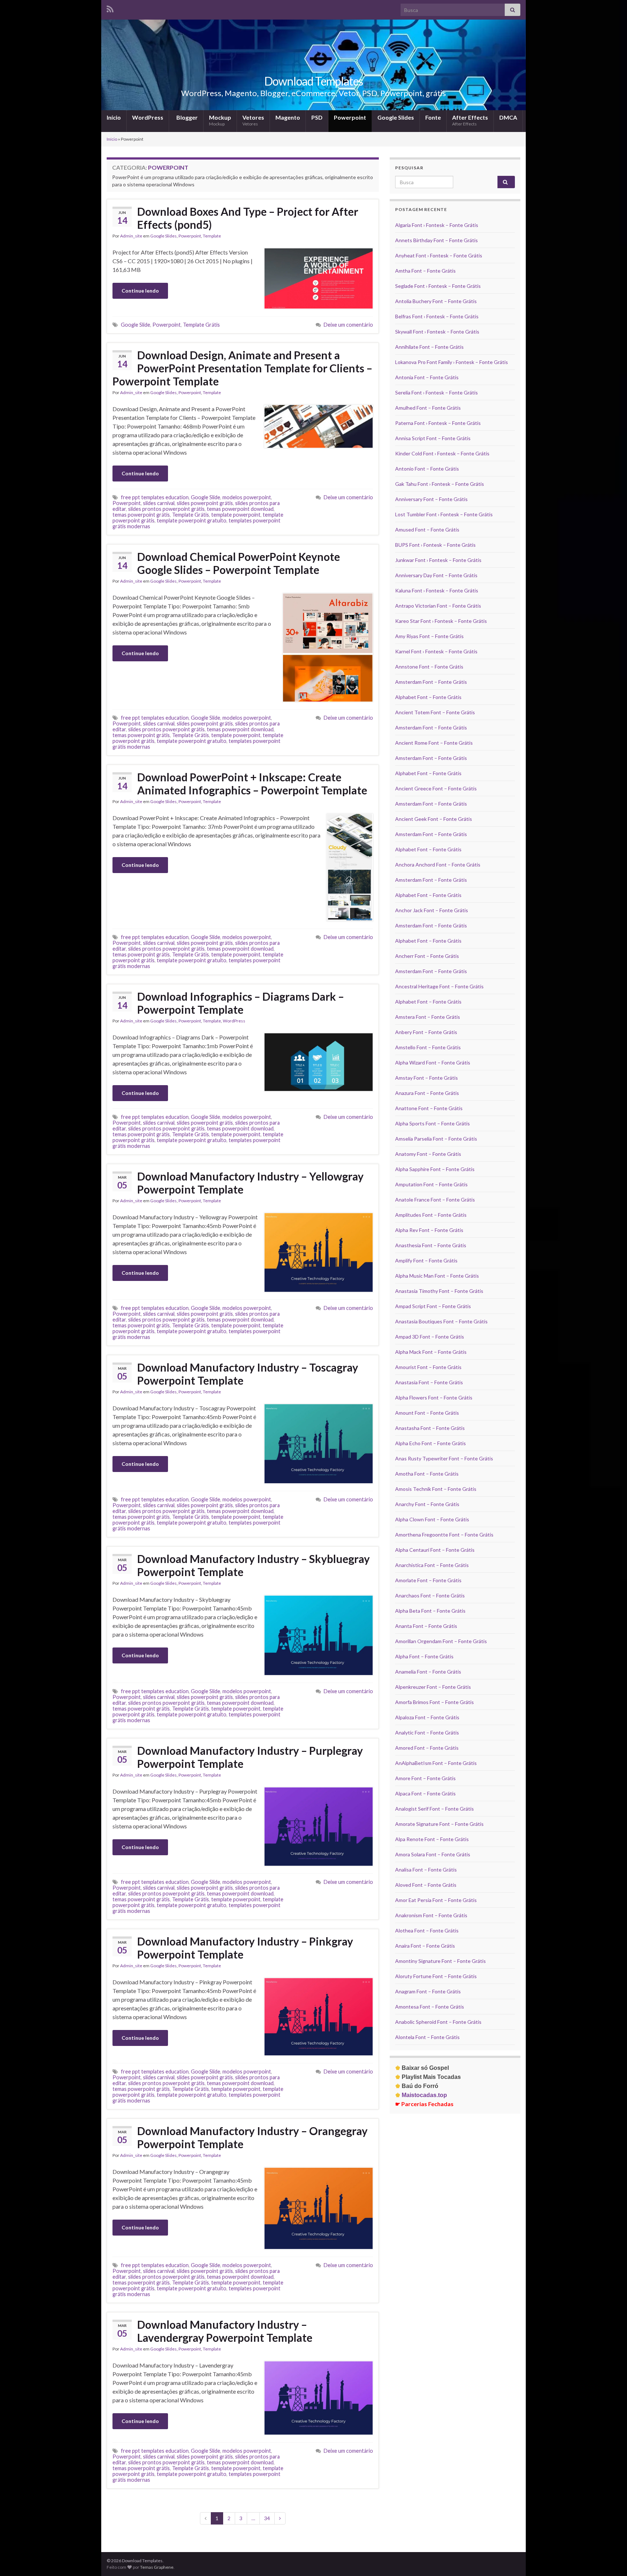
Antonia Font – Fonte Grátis (427, 377)
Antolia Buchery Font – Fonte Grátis (436, 301)
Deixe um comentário (348, 325)
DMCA (508, 117)
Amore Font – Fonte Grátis (425, 1778)
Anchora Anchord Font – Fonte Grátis (438, 865)
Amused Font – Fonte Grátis (427, 530)
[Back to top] (611, 2560)
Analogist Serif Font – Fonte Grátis (435, 1809)
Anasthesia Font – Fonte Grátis (431, 1245)
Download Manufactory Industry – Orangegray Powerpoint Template (252, 2137)
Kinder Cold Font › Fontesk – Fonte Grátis (442, 453)
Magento (288, 117)
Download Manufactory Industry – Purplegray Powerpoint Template (250, 1757)
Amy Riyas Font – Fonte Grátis (429, 636)
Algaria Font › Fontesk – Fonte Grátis (437, 225)
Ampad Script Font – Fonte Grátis (433, 1306)
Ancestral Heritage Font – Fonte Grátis (439, 986)
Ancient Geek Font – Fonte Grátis (434, 819)
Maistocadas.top (421, 2095)
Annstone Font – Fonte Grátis (429, 667)
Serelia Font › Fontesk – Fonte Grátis (437, 392)
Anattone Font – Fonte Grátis (429, 1108)
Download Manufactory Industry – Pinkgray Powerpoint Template (245, 1948)
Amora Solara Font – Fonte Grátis (433, 1854)
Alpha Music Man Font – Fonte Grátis (437, 1276)
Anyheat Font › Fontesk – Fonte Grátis (439, 255)
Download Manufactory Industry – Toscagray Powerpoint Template (248, 1374)
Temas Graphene (157, 2567)
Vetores (253, 120)
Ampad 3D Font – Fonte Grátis (430, 1337)
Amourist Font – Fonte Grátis (428, 1367)
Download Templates (313, 81)
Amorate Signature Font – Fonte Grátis (439, 1824)
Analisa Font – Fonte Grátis (426, 1870)
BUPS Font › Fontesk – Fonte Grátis (435, 545)
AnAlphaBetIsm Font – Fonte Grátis (436, 1763)
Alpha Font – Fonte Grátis (424, 1656)
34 (267, 2518)
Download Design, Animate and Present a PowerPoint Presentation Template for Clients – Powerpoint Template (242, 368)
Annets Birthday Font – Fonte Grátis (437, 240)
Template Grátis (201, 325)
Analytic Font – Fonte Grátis (427, 1733)
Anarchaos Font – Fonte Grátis (430, 1595)
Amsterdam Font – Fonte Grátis (431, 682)
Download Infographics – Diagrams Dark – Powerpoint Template (241, 1003)
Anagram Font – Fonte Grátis (428, 1991)
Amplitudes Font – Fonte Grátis (431, 1215)
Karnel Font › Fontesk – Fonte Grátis (436, 651)
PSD (317, 117)
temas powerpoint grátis (141, 515)
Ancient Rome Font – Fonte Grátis (434, 743)
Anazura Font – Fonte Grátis (427, 1093)
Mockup (220, 120)
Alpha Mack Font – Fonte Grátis (431, 1352)
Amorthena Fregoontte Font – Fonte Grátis (444, 1535)
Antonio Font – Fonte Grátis (427, 469)
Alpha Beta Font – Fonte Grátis (430, 1611)
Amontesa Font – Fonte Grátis (430, 2007)
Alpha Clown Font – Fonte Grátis (432, 1519)
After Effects (470, 120)
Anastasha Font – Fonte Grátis (430, 1428)
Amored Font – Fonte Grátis (427, 1748)
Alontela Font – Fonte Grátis (427, 2037)
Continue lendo (140, 291)
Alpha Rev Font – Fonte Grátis (429, 1230)
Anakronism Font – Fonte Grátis (431, 1915)
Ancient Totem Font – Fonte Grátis (435, 712)
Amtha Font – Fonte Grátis (425, 271)
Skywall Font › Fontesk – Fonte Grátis (437, 332)
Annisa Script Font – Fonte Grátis (433, 438)
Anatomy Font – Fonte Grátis (428, 1154)
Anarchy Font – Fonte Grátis (427, 1504)
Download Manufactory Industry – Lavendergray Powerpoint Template (225, 2331)
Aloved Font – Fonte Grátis (426, 1885)
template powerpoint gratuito (192, 520)
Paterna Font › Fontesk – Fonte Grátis (438, 423)
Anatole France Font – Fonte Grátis (435, 1200)
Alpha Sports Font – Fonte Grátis (433, 1123)
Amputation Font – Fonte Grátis (431, 1184)
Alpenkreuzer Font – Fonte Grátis (433, 1687)
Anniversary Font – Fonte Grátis (431, 499)
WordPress (148, 117)
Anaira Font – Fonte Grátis (425, 1946)
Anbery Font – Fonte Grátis (426, 1032)
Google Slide (136, 325)
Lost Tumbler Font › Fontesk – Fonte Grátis (444, 514)
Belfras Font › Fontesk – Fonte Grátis (437, 316)
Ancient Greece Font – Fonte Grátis (436, 788)
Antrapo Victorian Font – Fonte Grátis (438, 606)
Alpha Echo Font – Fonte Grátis (431, 1443)
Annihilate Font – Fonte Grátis (429, 347)
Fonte (433, 117)
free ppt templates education (155, 497)
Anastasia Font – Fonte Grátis (429, 1382)
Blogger (187, 117)
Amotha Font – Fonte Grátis (427, 1474)
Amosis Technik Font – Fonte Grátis (436, 1489)
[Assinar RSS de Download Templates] (110, 8)
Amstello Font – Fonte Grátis (428, 1047)
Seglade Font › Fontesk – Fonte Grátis (438, 286)
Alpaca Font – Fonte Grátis (425, 1793)
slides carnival (159, 503)
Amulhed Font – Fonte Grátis (428, 408)
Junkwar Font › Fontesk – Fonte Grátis (438, 560)
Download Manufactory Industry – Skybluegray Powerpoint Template (253, 1565)
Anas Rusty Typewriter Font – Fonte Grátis (444, 1458)
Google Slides (396, 117)
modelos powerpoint (247, 497)
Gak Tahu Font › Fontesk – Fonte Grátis (440, 484)
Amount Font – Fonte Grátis (427, 1413)
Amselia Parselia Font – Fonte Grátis (436, 1139)
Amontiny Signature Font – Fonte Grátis (440, 1961)
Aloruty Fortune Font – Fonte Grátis (436, 1976)
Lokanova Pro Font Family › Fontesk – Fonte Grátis (452, 362)
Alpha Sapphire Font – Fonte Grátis (435, 1169)
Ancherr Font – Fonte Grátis (427, 956)
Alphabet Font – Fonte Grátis (428, 697)
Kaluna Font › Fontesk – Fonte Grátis (437, 590)
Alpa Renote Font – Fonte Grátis (432, 1839)
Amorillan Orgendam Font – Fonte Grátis (441, 1641)
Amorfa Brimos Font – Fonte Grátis (435, 1702)
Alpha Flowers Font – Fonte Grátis (434, 1397)
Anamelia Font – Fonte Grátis (428, 1672)
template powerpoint (236, 515)
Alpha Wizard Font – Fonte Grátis (433, 1062)
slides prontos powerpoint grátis (166, 509)
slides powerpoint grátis (205, 503)
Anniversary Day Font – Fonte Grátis (436, 575)
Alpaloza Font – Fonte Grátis (427, 1717)
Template (212, 236)
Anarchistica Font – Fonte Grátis (432, 1565)
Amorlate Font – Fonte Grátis (428, 1580)
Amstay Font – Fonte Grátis (427, 1078)
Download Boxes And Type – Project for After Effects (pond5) (248, 218)
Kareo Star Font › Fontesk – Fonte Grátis (441, 621)
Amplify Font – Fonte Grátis (426, 1260)
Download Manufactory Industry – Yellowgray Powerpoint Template (250, 1183)
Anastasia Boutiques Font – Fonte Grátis (441, 1321)
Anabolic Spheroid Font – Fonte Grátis (438, 2022)
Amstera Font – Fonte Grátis (428, 1017)
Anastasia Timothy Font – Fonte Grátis (439, 1291)
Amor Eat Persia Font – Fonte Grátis (436, 1900)
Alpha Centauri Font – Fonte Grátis (435, 1550)
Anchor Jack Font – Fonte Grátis (432, 910)
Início (114, 117)
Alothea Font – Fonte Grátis (427, 1930)
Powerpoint (350, 117)
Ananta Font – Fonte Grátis (426, 1626)
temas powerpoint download (240, 509)
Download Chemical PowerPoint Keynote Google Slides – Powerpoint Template (239, 563)
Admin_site (131, 236)
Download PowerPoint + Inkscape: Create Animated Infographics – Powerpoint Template (252, 783)
